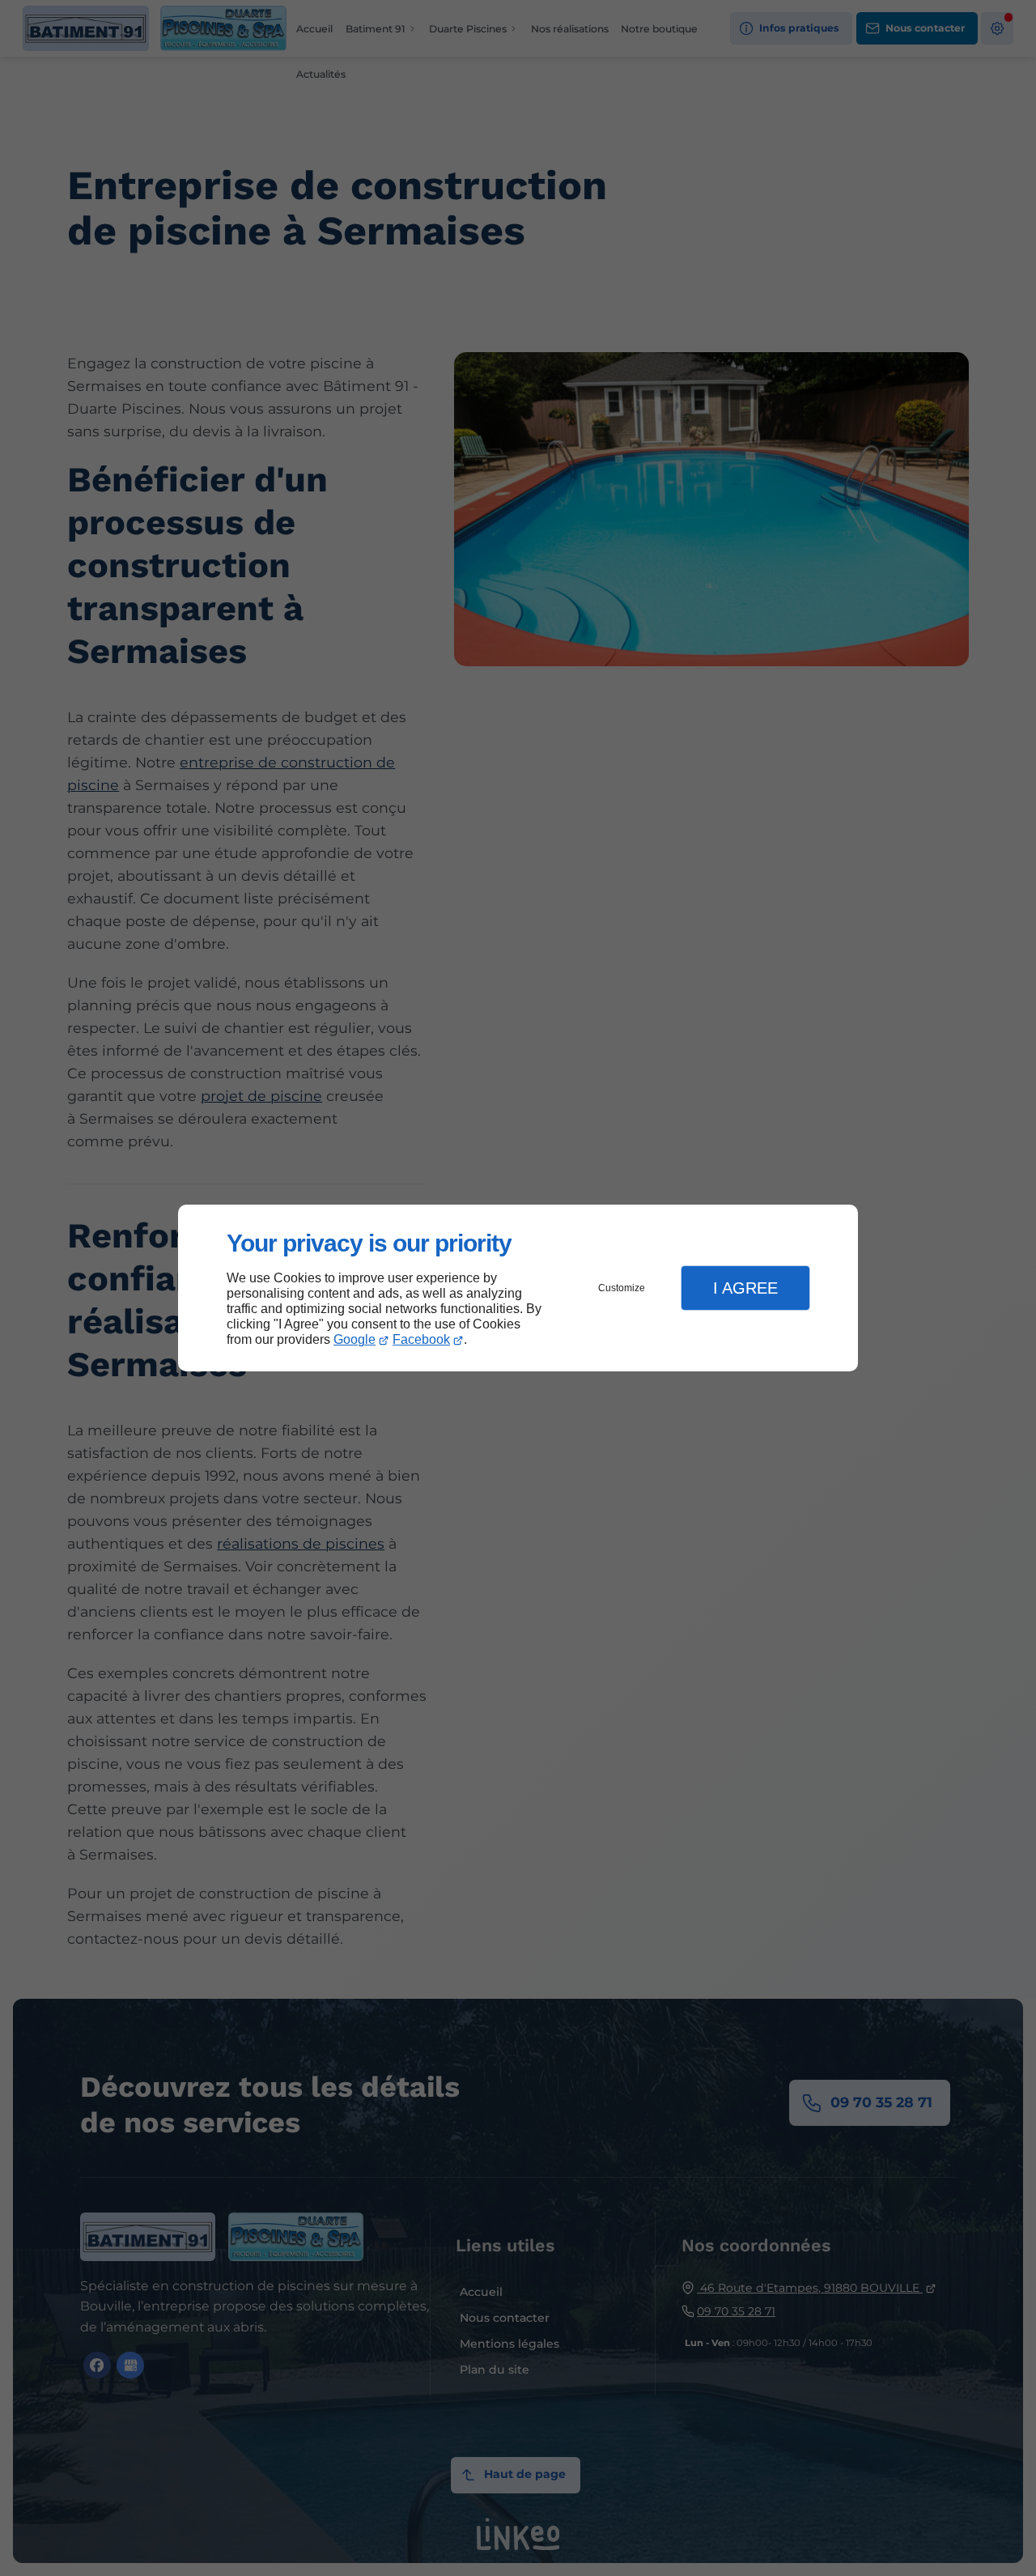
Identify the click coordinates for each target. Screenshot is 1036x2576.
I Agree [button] (745, 1288)
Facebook (421, 1339)
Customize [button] (622, 1288)
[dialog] (518, 1288)
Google (355, 1339)
